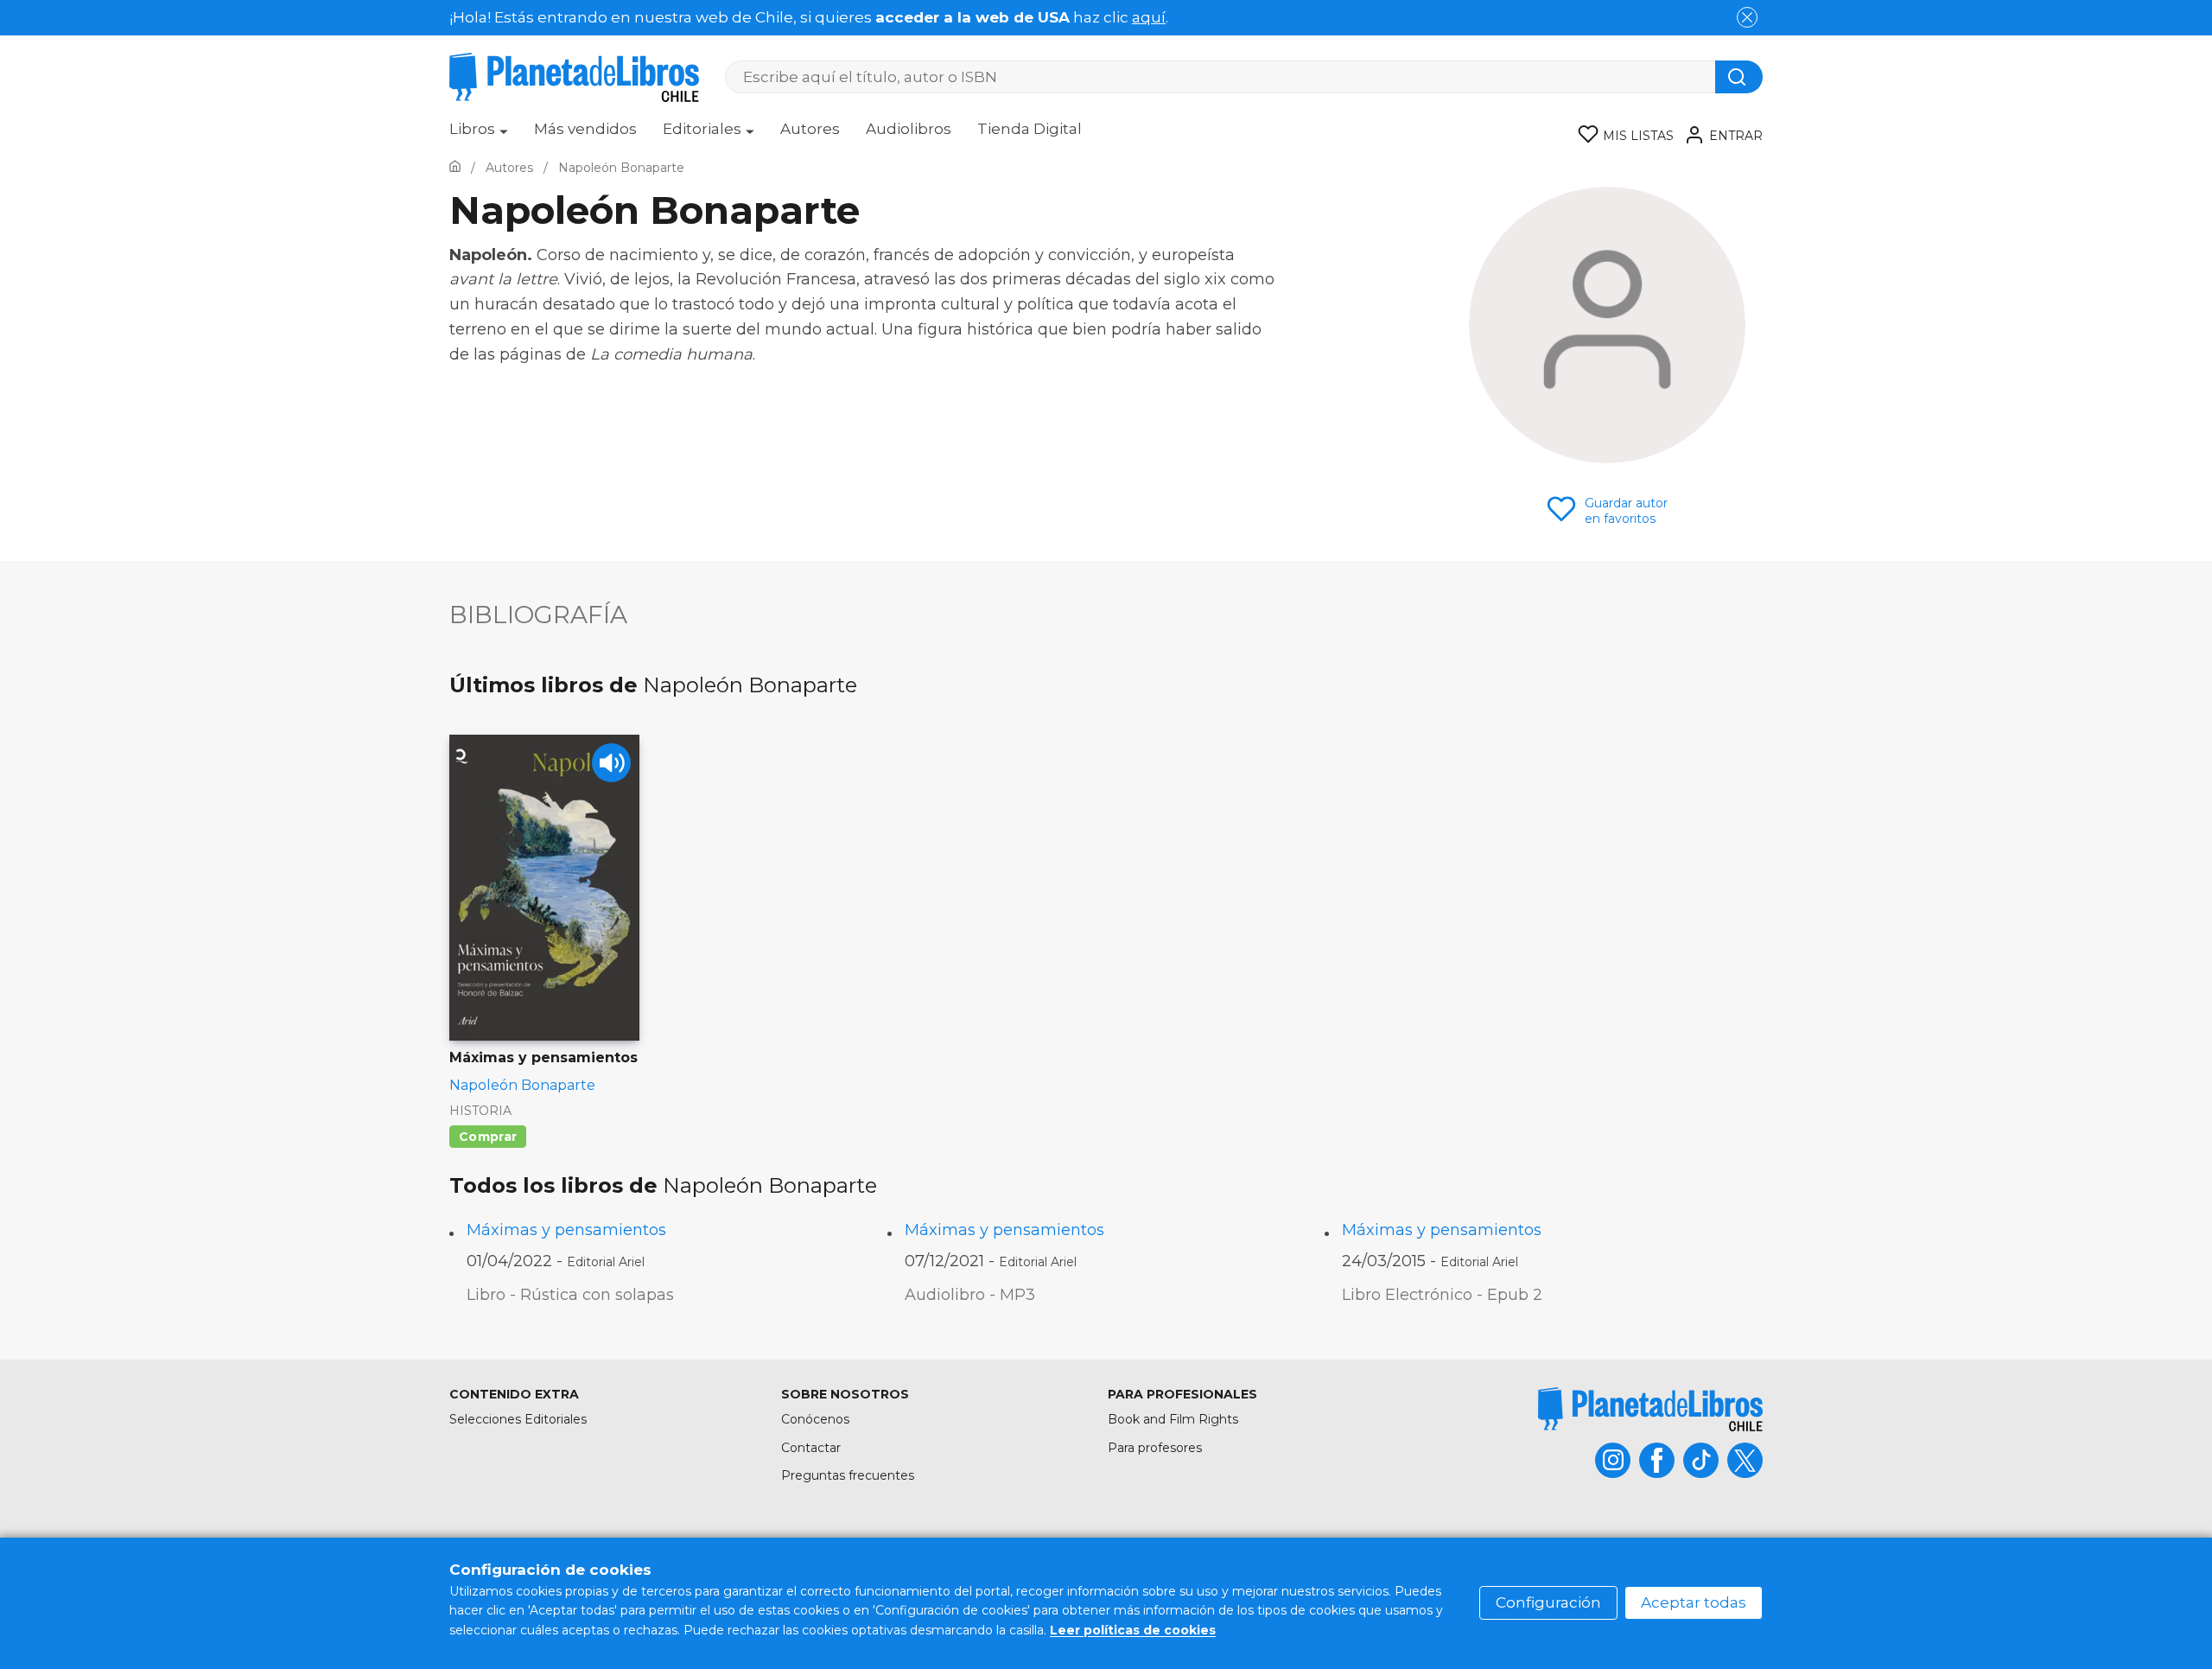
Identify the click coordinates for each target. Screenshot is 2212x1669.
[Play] (611, 763)
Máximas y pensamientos (566, 1230)
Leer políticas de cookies (1133, 1630)
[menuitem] (479, 135)
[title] (1650, 1409)
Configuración (1548, 1602)
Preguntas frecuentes (848, 1475)
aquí (1149, 17)
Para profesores (1155, 1448)
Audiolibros (909, 129)
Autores (810, 129)
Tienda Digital (1030, 129)
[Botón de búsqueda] (1739, 77)
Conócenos (815, 1419)
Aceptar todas (1694, 1602)
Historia (480, 1111)
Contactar (811, 1448)
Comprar (488, 1137)
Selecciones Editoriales (518, 1419)
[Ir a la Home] (455, 168)
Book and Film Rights (1173, 1419)
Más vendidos (585, 129)
